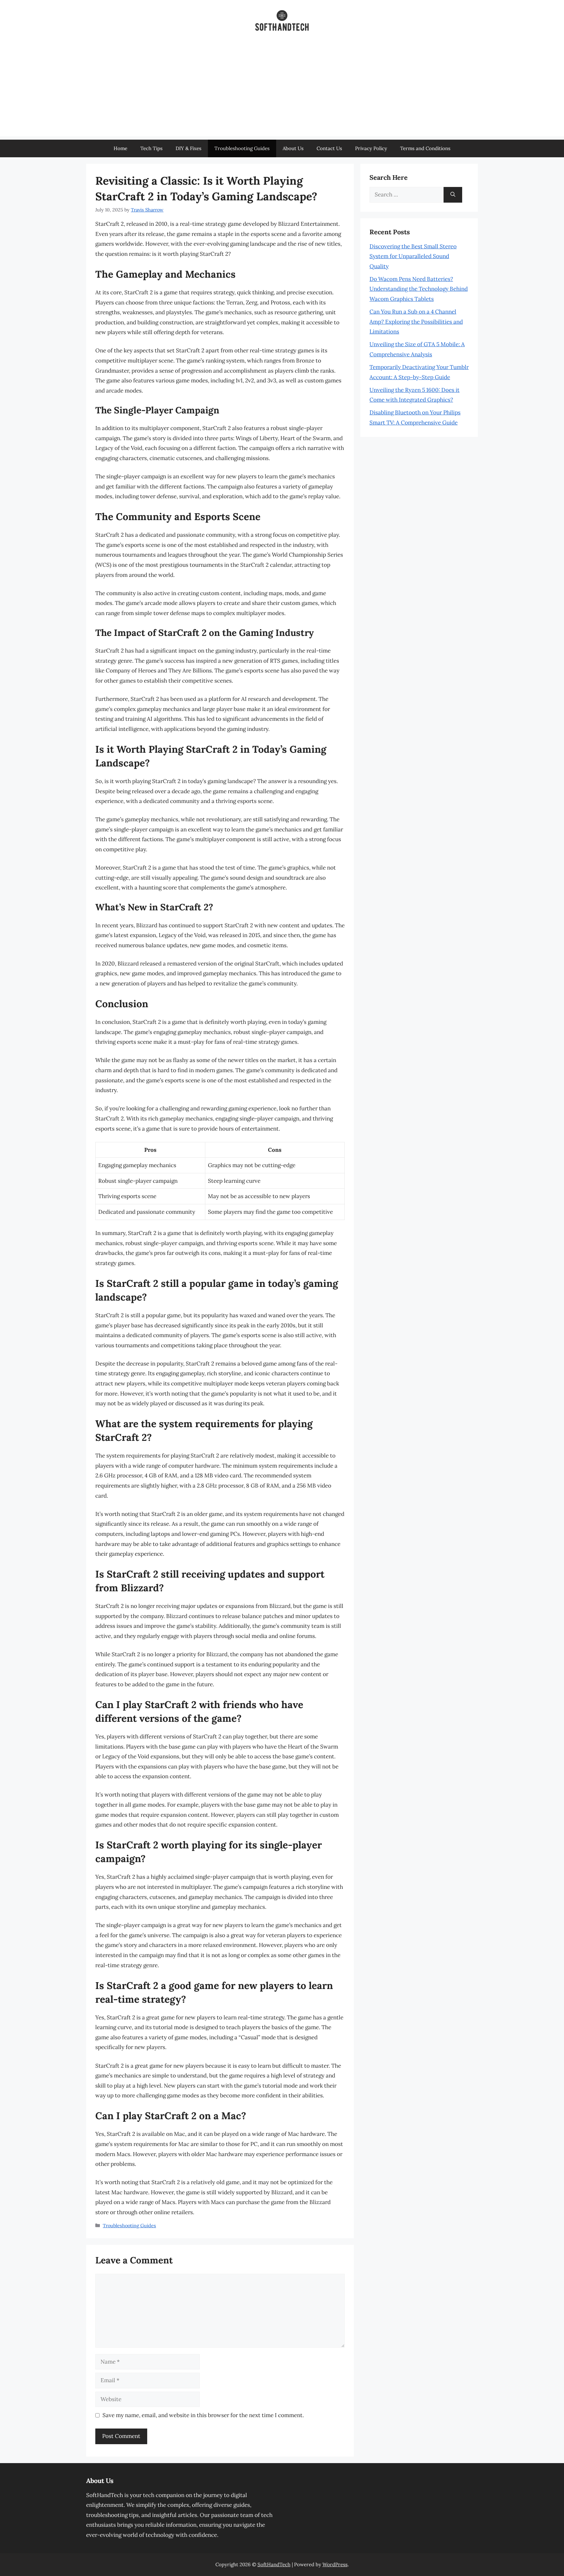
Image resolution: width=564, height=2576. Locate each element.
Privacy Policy (371, 148)
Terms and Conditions (425, 148)
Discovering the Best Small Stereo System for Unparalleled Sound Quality (413, 256)
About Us (293, 148)
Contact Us (329, 148)
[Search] (453, 195)
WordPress (335, 2564)
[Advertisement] (282, 91)
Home (120, 148)
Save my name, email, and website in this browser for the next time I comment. (203, 2415)
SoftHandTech (274, 2564)
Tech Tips (151, 148)
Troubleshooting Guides (242, 148)
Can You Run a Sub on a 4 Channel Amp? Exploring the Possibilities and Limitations (416, 322)
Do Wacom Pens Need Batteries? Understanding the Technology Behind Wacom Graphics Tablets (419, 289)
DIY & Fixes (188, 148)
